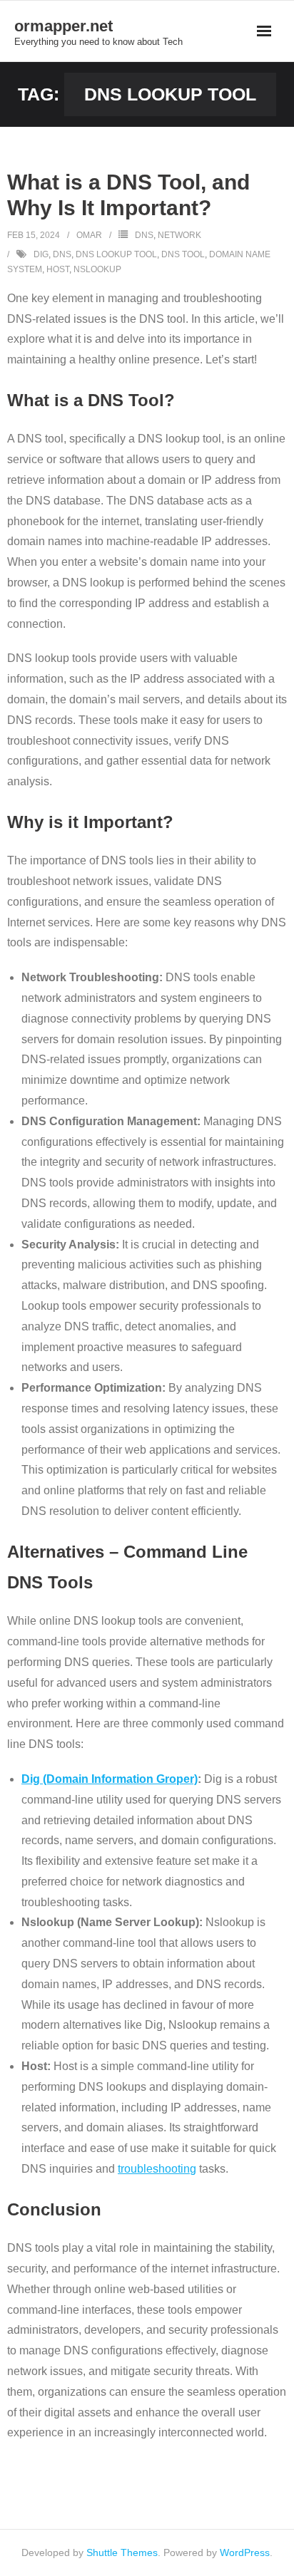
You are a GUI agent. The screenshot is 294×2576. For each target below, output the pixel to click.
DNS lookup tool (116, 254)
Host (58, 269)
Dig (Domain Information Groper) (110, 1779)
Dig (41, 254)
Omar (89, 235)
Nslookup (97, 269)
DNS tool (183, 254)
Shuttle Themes (122, 2552)
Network (179, 235)
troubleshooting (157, 2169)
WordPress (245, 2552)
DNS (144, 235)
